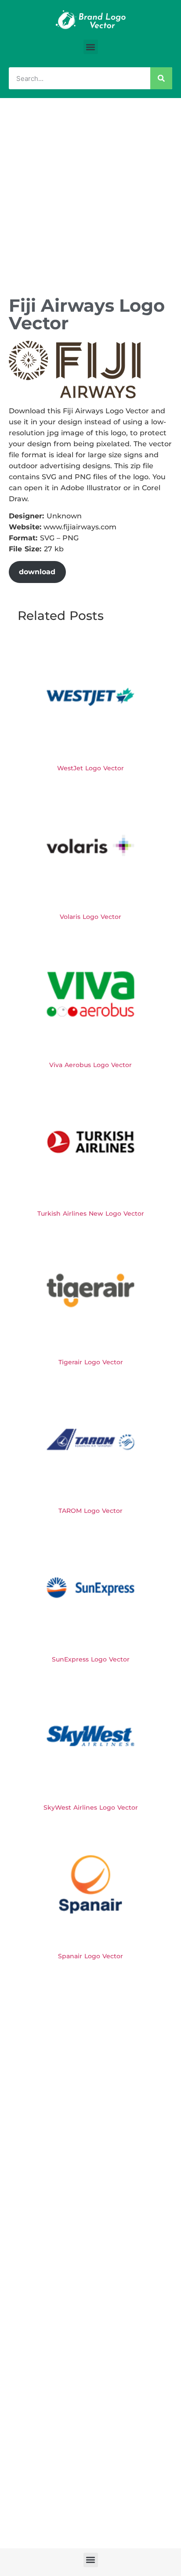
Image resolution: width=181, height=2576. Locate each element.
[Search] (161, 78)
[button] (91, 47)
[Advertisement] (90, 193)
